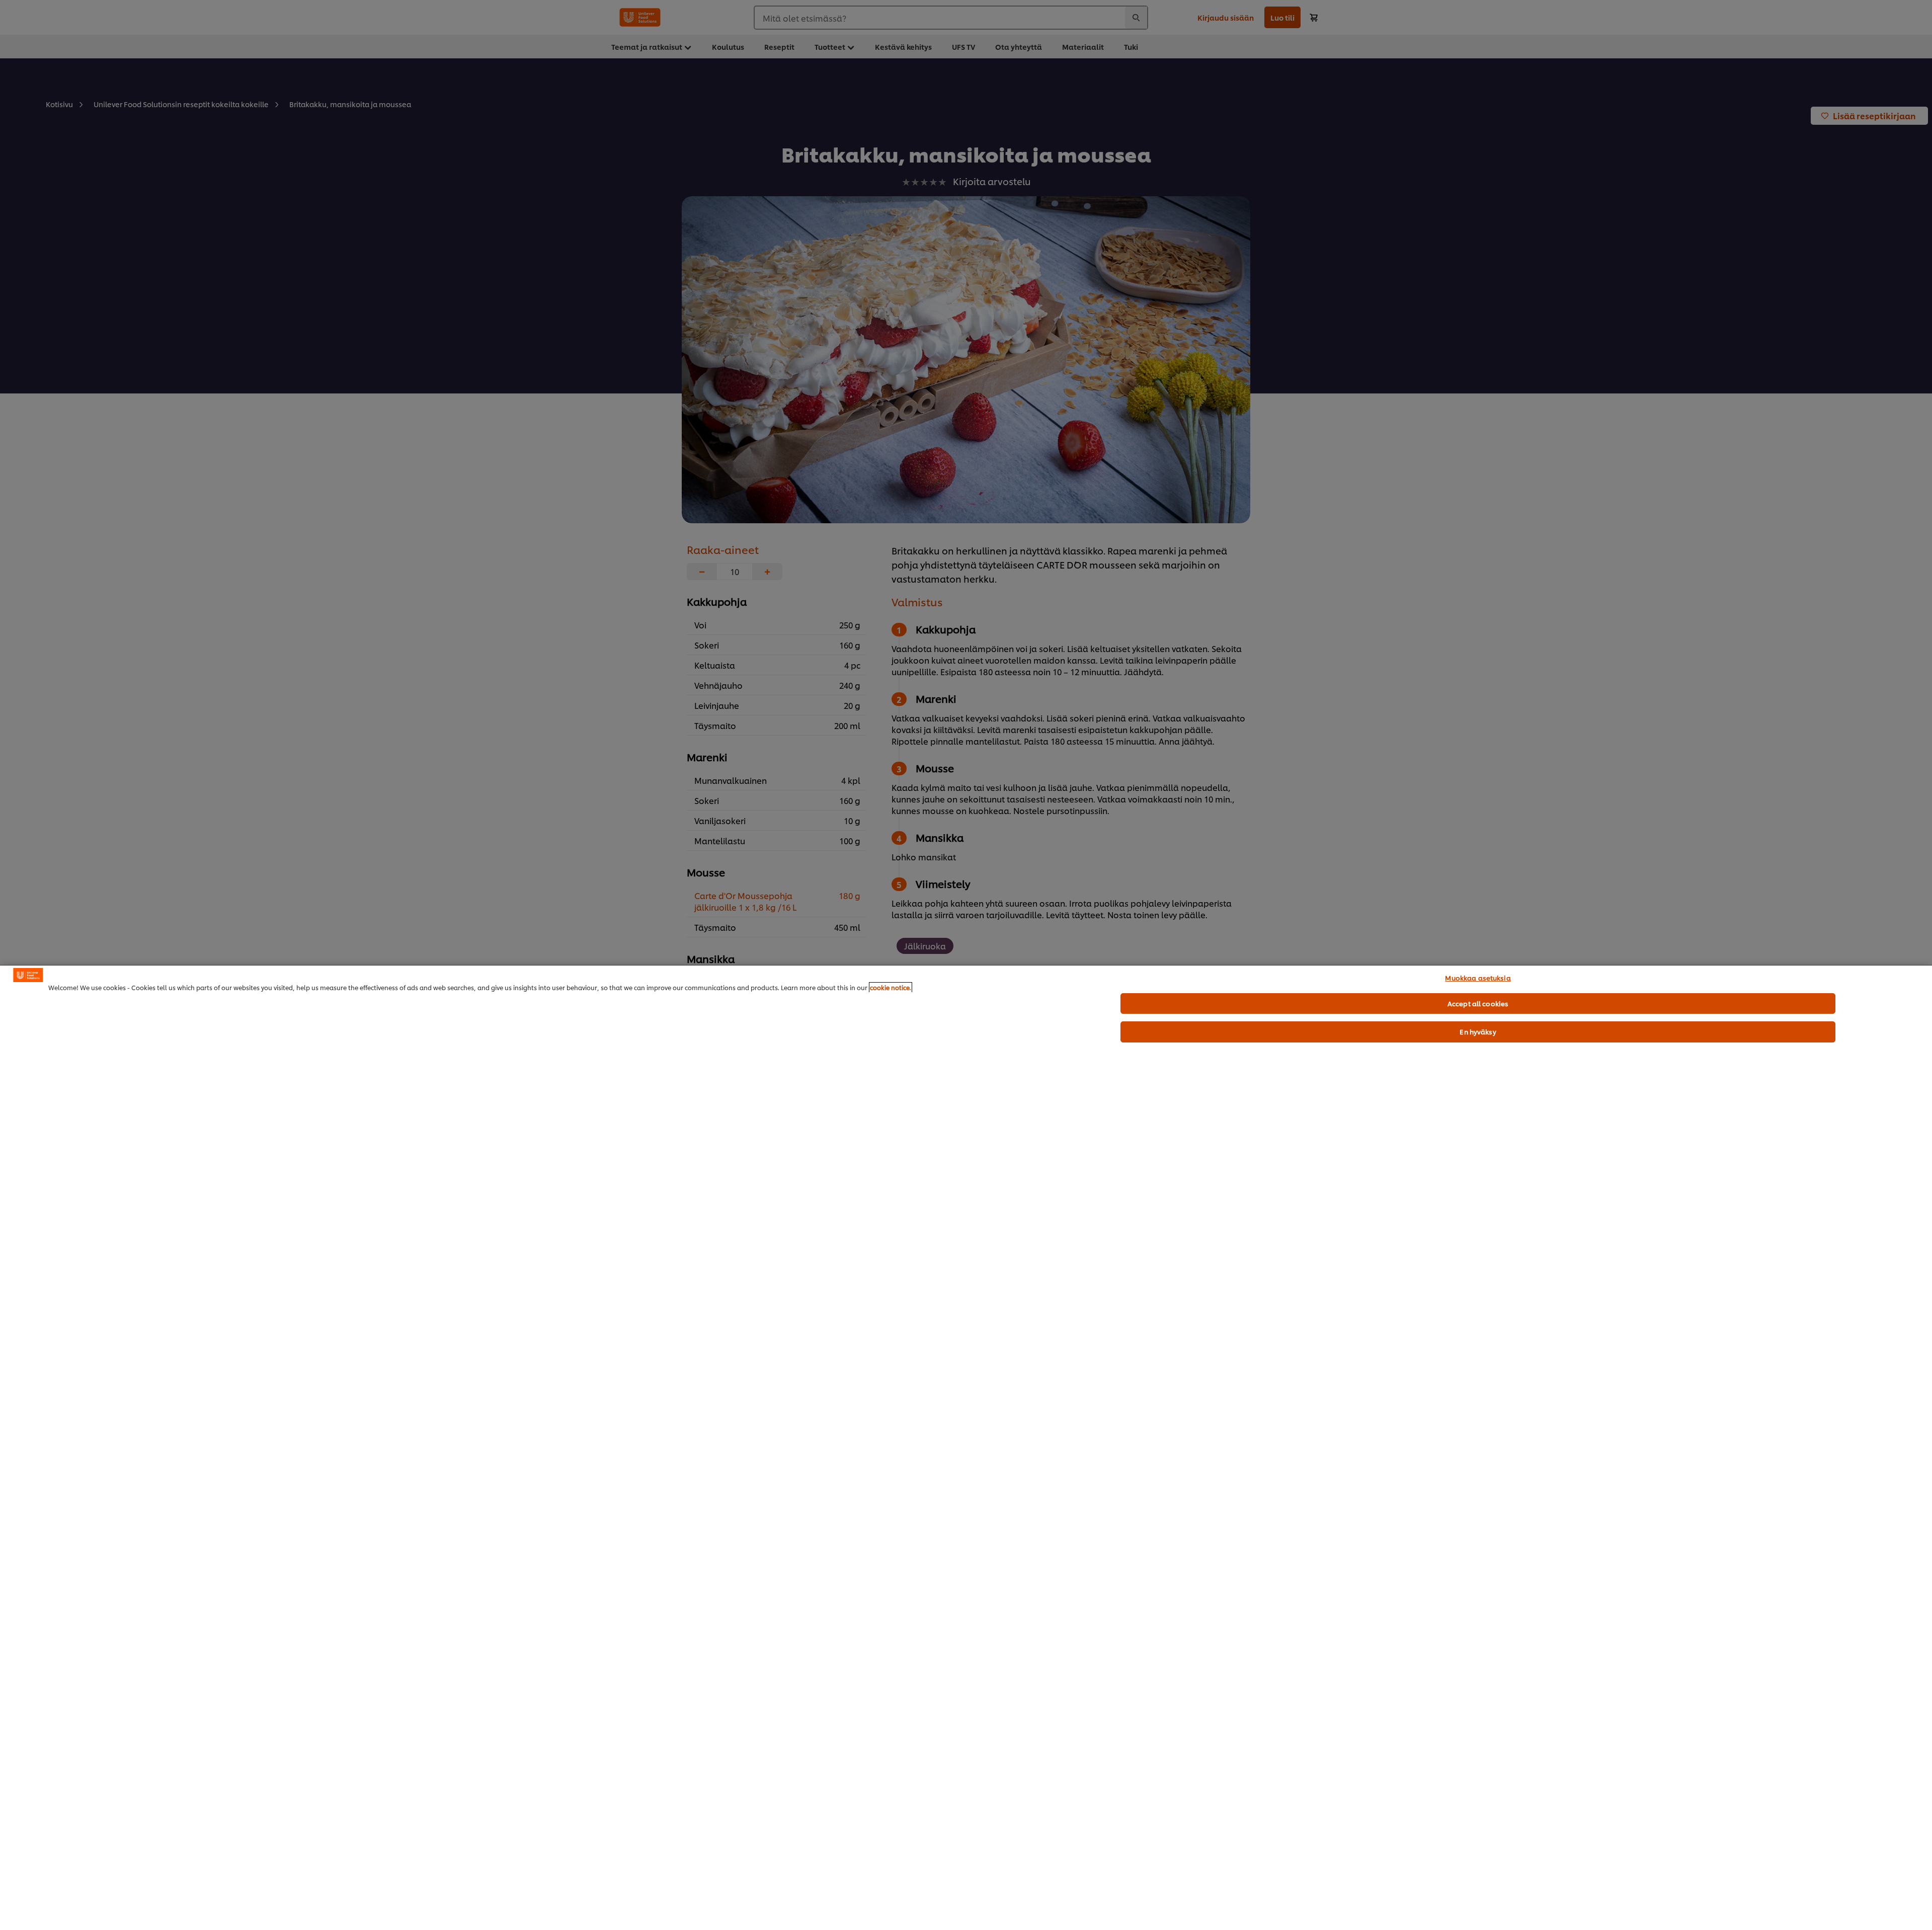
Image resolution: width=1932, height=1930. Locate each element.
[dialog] (966, 1447)
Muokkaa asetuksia (1478, 978)
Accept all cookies (1478, 1003)
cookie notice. (891, 987)
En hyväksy (1478, 1031)
